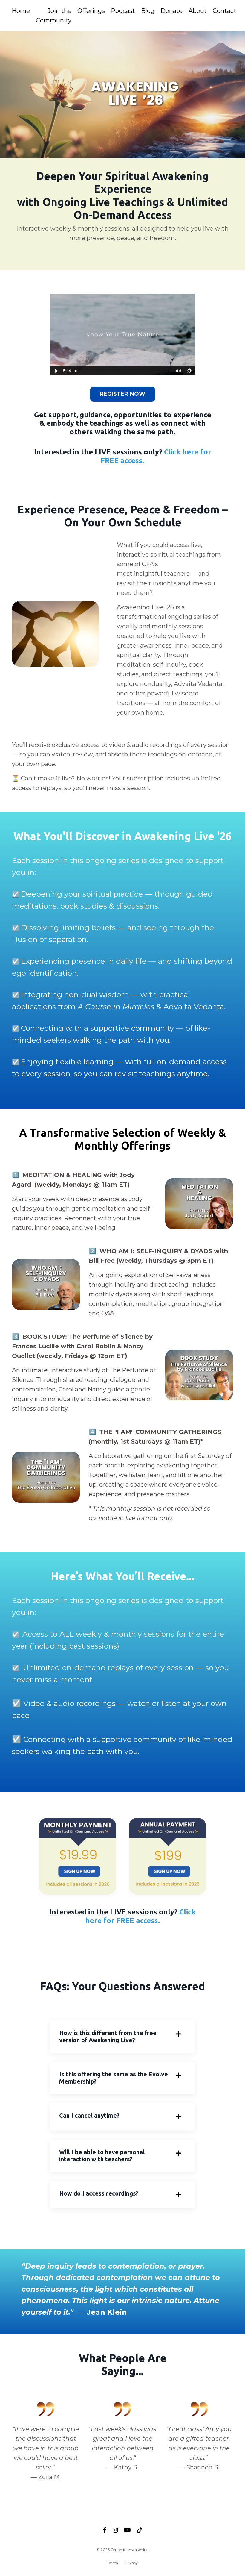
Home (21, 11)
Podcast (123, 11)
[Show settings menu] (189, 371)
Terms (112, 2563)
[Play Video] (56, 371)
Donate (171, 11)
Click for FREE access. (141, 1916)
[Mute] (178, 371)
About (198, 11)
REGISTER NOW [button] (123, 394)
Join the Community (54, 16)
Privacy (131, 2563)
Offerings (91, 11)
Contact (225, 11)
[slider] (123, 371)
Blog (148, 11)
